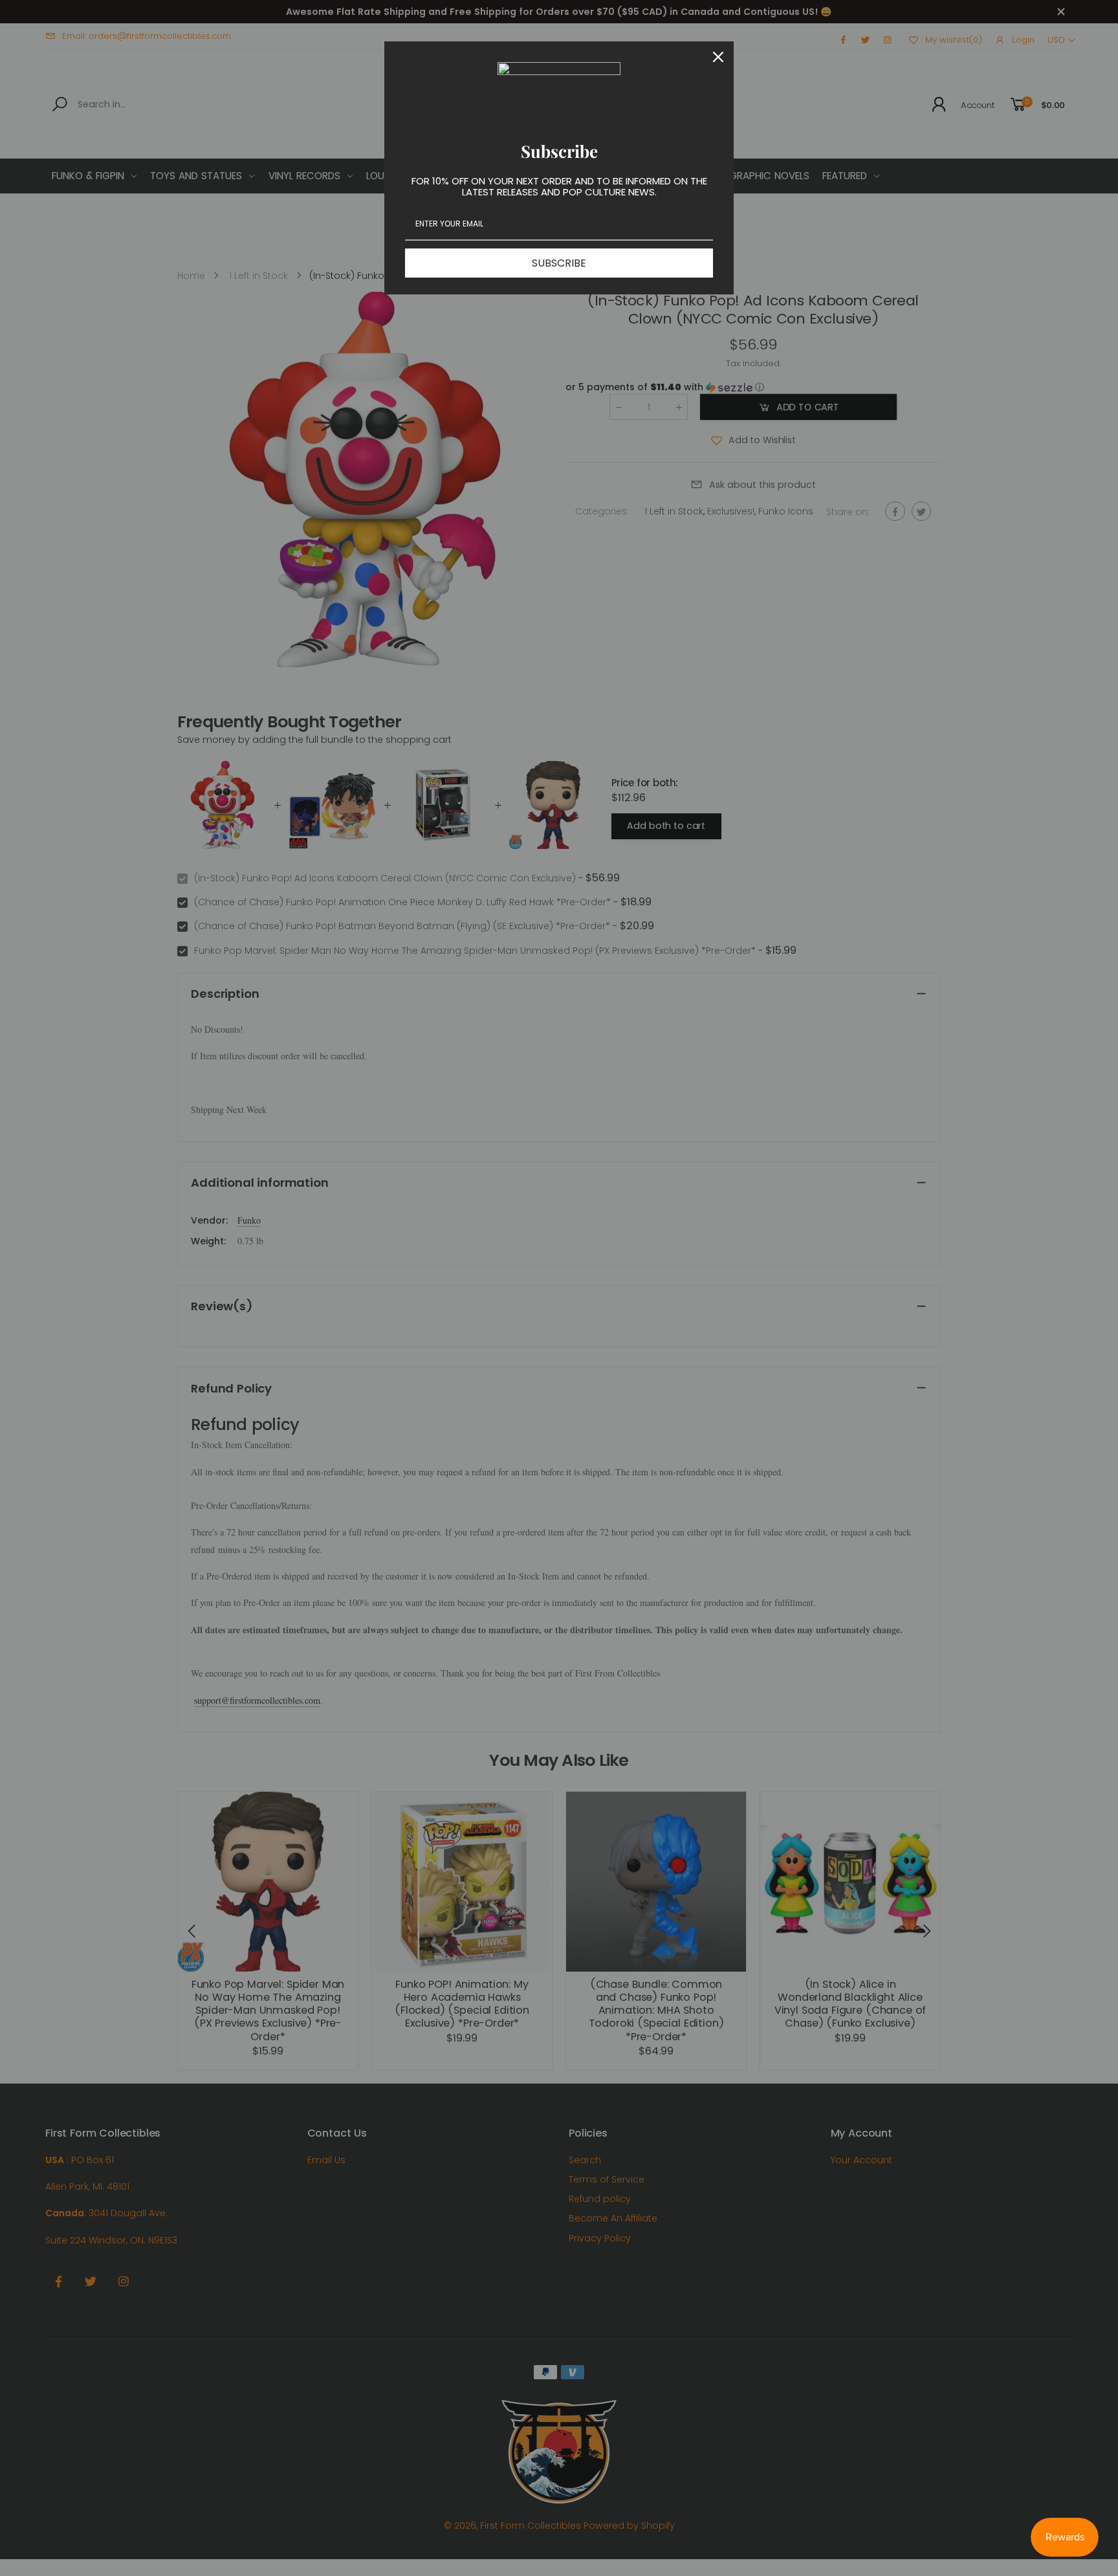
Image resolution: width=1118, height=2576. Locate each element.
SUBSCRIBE (559, 263)
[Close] (718, 57)
